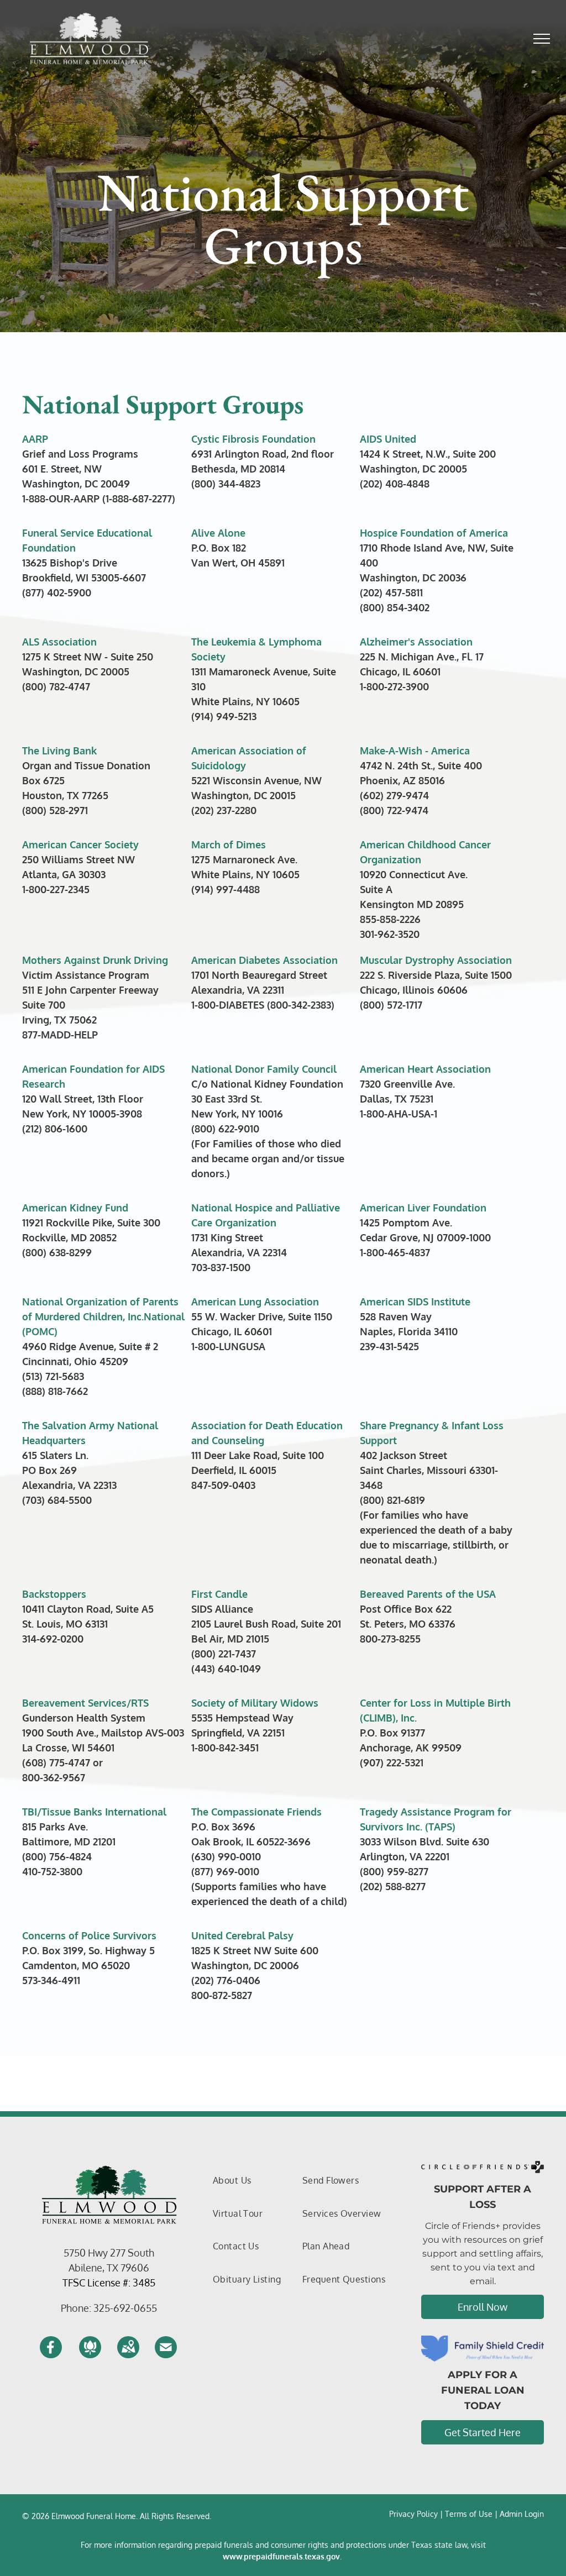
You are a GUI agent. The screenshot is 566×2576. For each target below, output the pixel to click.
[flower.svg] (90, 2354)
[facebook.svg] (51, 2354)
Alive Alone (218, 533)
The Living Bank (59, 751)
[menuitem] (232, 2181)
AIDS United (388, 439)
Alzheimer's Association (416, 642)
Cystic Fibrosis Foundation (253, 439)
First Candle (219, 1594)
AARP (35, 439)
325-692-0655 (125, 2308)
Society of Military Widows (255, 1703)
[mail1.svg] (166, 2354)
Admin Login (522, 2514)
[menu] (542, 39)
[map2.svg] (128, 2354)
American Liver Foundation (423, 1208)
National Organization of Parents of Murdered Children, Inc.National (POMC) (103, 1316)
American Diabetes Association (264, 960)
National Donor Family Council (264, 1069)
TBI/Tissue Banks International (94, 1812)
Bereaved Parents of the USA (428, 1594)
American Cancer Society (80, 844)
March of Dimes (229, 844)
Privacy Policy (413, 2514)
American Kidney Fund (75, 1208)
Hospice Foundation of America (434, 533)
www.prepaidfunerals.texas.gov (281, 2556)
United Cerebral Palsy (242, 1935)
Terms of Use (469, 2514)
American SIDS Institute (415, 1302)
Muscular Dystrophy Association (436, 960)
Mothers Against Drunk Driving (95, 960)
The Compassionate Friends (256, 1812)
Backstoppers (54, 1594)
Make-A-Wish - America (415, 751)
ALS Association (59, 642)
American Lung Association (255, 1302)
